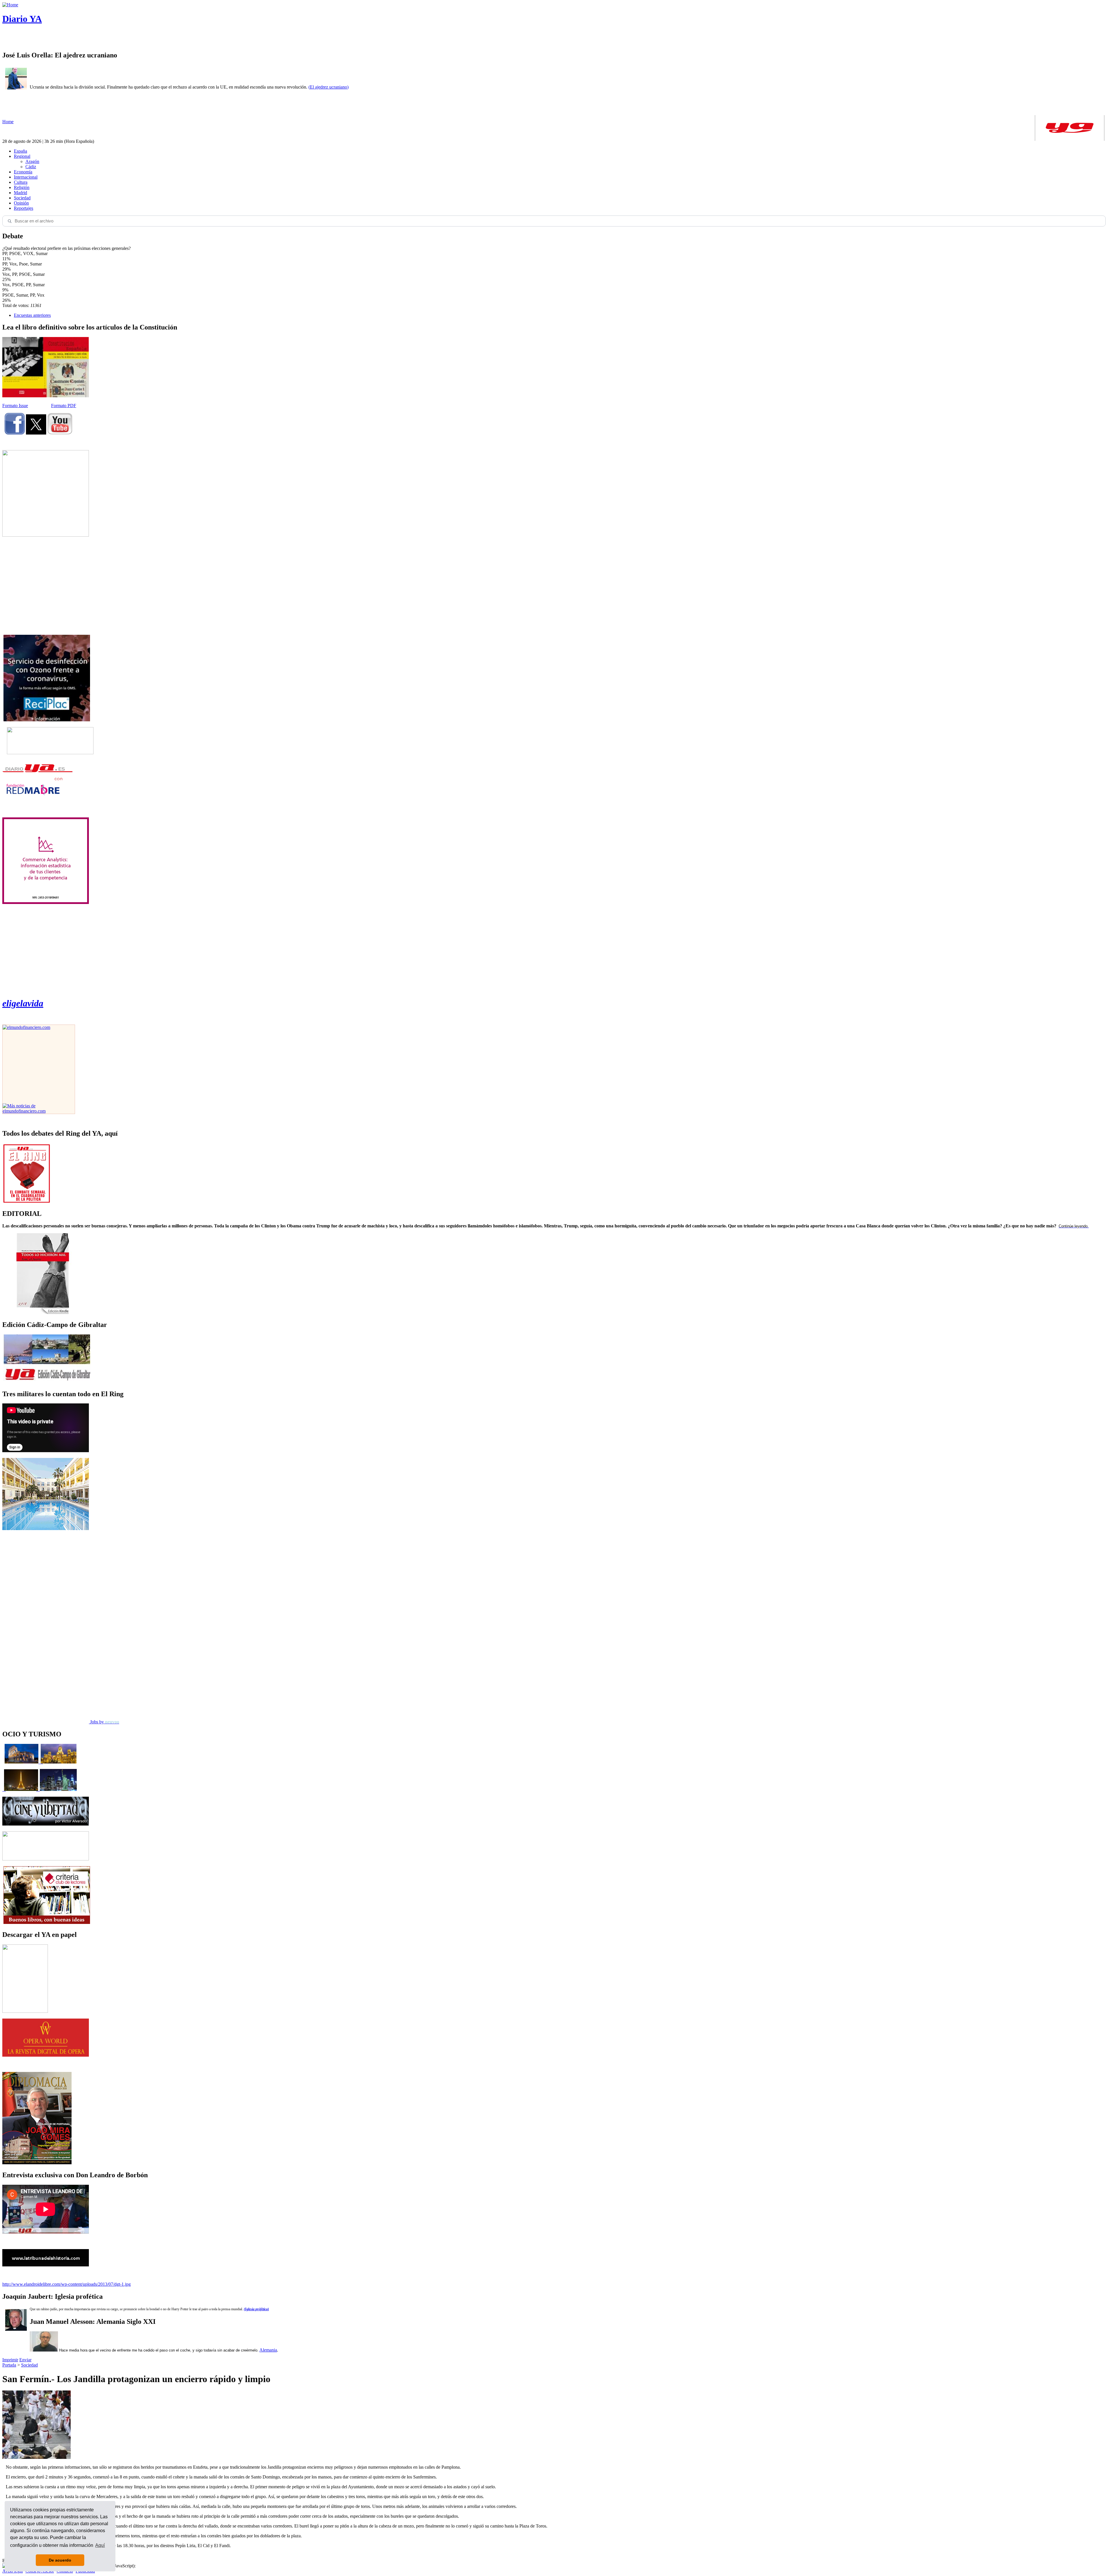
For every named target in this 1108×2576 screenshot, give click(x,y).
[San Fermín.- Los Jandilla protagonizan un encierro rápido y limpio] (37, 2457)
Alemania (268, 2350)
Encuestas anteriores (32, 315)
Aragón (32, 161)
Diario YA (22, 19)
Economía (23, 172)
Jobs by (104, 1722)
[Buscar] (10, 221)
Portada (9, 2365)
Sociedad (22, 198)
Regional (22, 156)
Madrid (20, 193)
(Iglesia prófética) (256, 2309)
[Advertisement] (46, 586)
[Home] (10, 5)
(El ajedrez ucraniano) (329, 87)
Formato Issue (15, 406)
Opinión (21, 203)
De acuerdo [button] (60, 2560)
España (20, 151)
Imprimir (10, 2360)
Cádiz (31, 167)
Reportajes (24, 208)
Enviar (25, 2360)
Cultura (21, 182)
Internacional (26, 177)
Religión (22, 187)
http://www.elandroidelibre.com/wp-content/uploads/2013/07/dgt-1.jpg (67, 2284)
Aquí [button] (100, 2545)
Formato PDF (64, 406)
